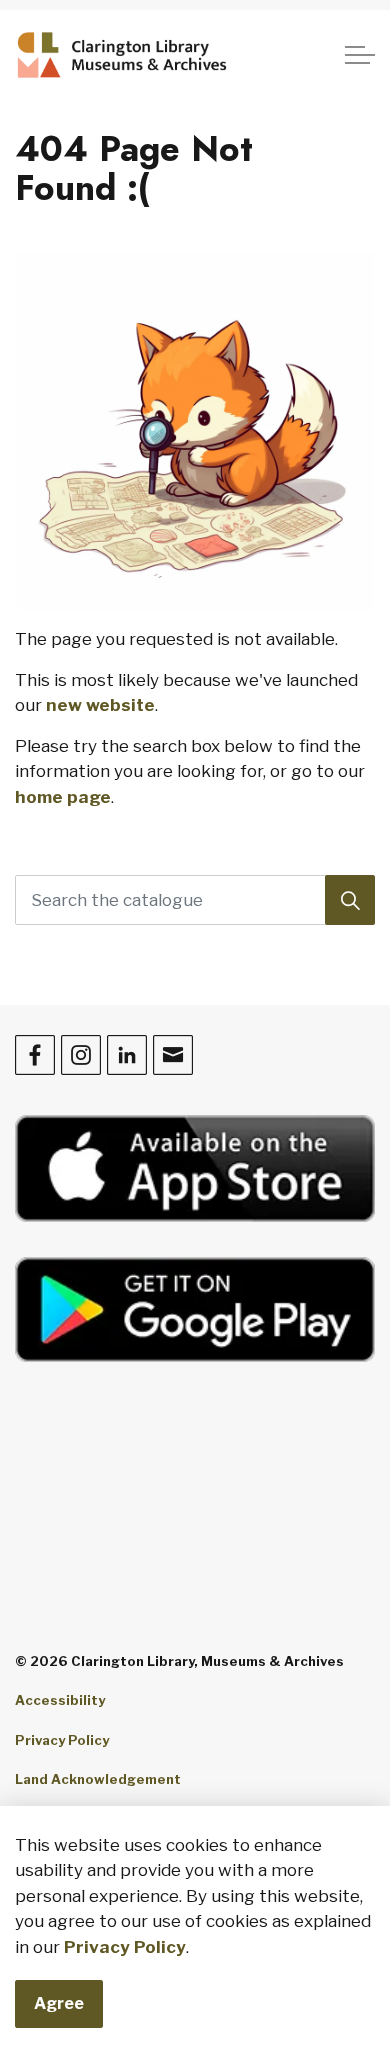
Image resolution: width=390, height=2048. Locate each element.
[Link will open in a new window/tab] (195, 1168)
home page (63, 797)
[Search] (350, 900)
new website (100, 705)
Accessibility (60, 1700)
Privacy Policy (125, 1947)
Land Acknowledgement (98, 1779)
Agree (59, 2003)
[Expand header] (360, 55)
